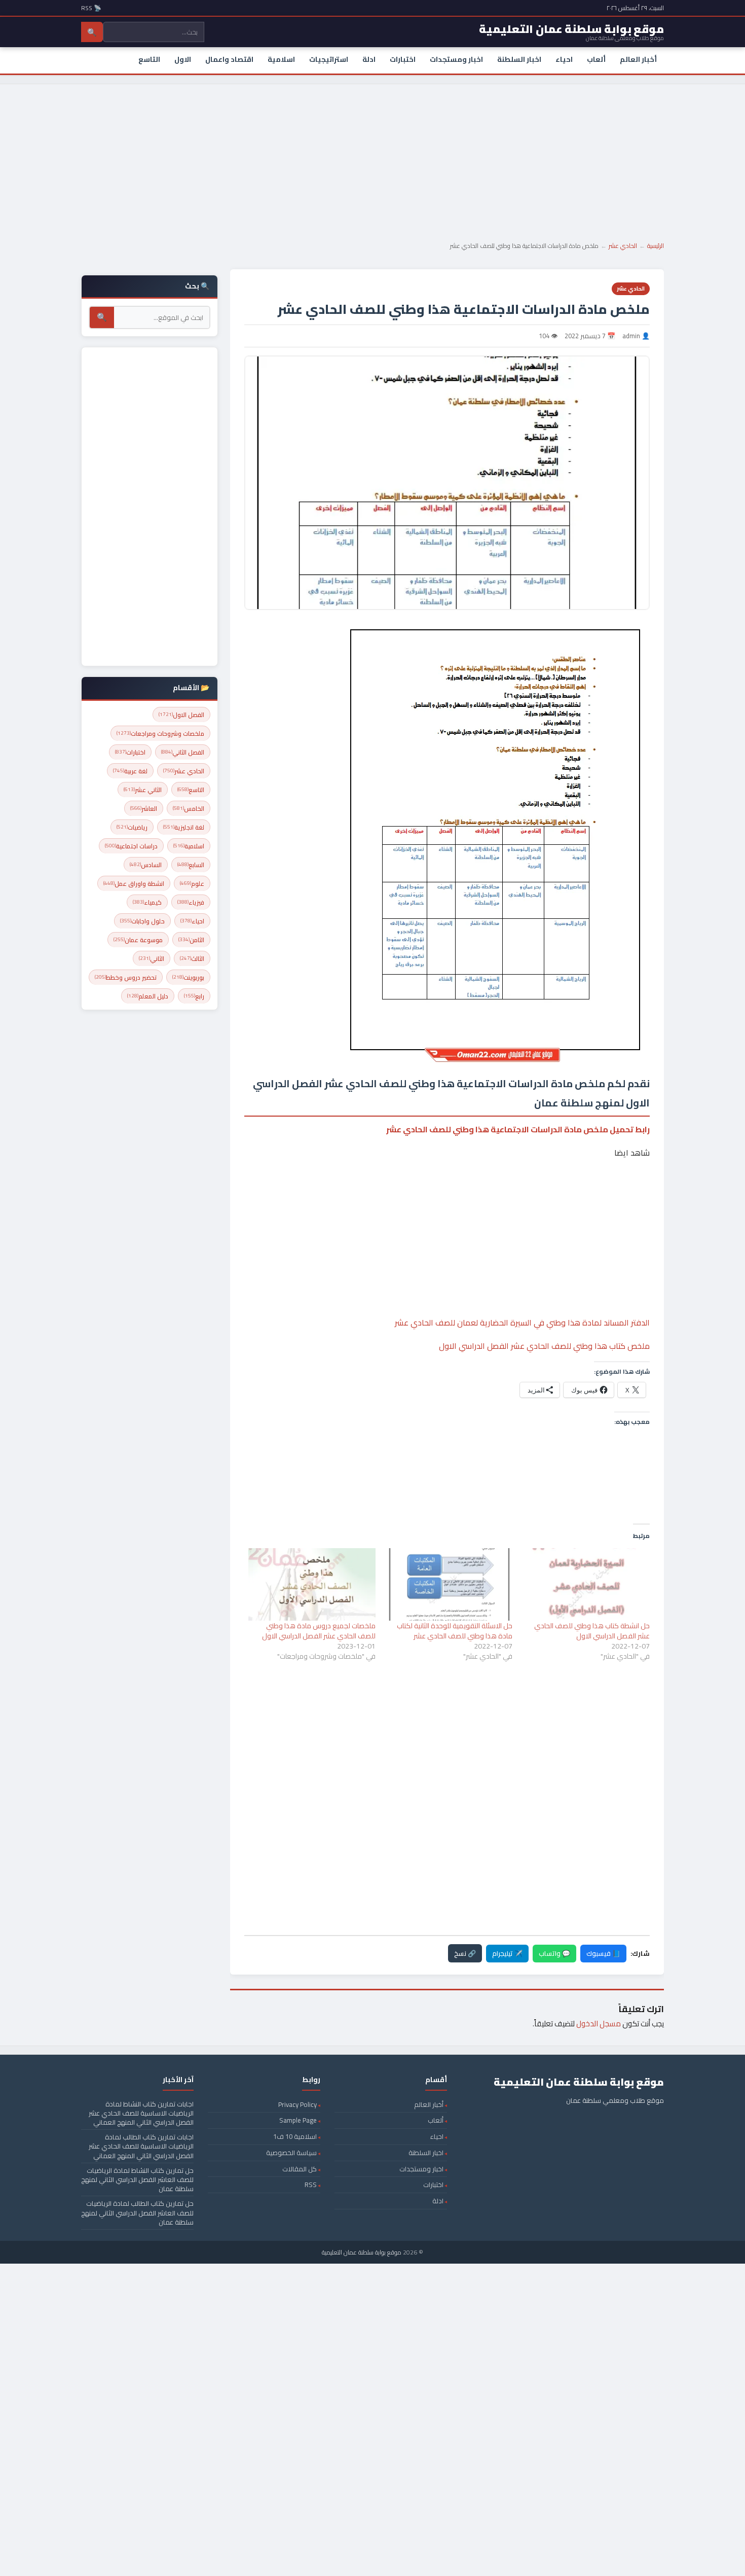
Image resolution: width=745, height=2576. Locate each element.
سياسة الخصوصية (291, 2153)
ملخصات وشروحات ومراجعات (160, 734)
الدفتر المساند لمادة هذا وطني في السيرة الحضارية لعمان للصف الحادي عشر (522, 1322)
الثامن (191, 940)
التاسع (149, 59)
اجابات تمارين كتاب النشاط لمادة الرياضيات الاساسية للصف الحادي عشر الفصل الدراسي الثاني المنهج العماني (141, 2113)
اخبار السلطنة (519, 59)
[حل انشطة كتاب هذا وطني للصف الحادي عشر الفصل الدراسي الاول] (586, 1584)
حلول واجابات (142, 921)
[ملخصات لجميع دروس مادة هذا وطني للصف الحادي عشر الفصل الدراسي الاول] (312, 1584)
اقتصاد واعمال (229, 59)
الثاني (152, 959)
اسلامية (281, 59)
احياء (564, 59)
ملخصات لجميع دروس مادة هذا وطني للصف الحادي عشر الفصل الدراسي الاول (319, 1631)
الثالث (192, 959)
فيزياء (191, 902)
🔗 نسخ (465, 1953)
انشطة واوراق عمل (134, 884)
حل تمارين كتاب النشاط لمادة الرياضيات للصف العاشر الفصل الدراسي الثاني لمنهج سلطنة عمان (137, 2179)
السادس (146, 865)
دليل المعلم (148, 996)
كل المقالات (300, 2169)
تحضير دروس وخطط (126, 977)
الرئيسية (656, 246)
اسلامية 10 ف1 (295, 2136)
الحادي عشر (623, 246)
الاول (183, 59)
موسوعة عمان (138, 940)
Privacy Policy (297, 2104)
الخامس (189, 809)
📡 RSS (91, 8)
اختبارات (403, 59)
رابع (194, 996)
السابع (191, 865)
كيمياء (147, 902)
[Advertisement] (372, 160)
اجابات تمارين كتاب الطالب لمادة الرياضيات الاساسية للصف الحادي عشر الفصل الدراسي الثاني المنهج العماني (141, 2146)
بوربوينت (188, 977)
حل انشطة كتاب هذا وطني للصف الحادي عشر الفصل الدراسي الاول (592, 1631)
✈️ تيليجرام (507, 1953)
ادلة (369, 59)
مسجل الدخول (599, 2024)
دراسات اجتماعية (131, 846)
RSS (311, 2185)
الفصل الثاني (183, 752)
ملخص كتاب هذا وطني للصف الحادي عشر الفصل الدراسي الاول (544, 1346)
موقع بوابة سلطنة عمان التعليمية (362, 2252)
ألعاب (596, 59)
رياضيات (132, 827)
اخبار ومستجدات (456, 59)
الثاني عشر (143, 790)
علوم (192, 884)
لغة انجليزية (184, 827)
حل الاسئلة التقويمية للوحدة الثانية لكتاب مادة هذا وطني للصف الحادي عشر (455, 1631)
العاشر (144, 809)
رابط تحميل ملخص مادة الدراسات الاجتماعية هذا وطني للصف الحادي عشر (518, 1129)
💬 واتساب (554, 1953)
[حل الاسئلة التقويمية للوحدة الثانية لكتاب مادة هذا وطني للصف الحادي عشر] (449, 1584)
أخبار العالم (638, 59)
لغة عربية (130, 771)
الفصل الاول (181, 715)
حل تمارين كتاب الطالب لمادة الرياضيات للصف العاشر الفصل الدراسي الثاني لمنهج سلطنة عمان (137, 2212)
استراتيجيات (329, 59)
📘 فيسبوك (603, 1953)
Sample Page (298, 2120)
